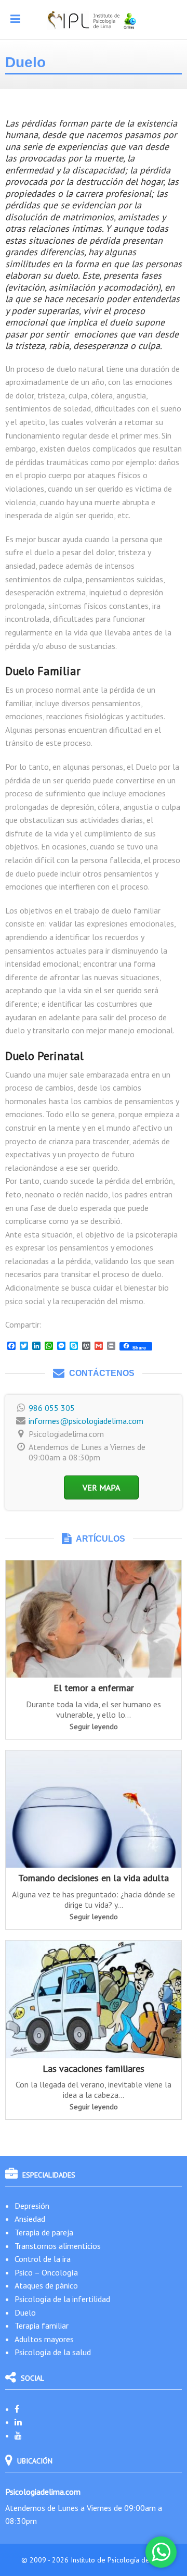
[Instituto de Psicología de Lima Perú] (94, 20)
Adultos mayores (44, 2339)
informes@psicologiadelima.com (86, 1421)
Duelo (25, 2312)
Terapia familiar (42, 2325)
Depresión (32, 2206)
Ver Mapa (101, 1487)
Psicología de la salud (53, 2352)
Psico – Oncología (46, 2272)
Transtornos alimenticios (58, 2246)
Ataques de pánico (46, 2285)
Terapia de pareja (44, 2232)
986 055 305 (52, 1408)
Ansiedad (30, 2219)
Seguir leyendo (94, 1727)
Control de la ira (43, 2259)
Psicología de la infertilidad (62, 2299)
